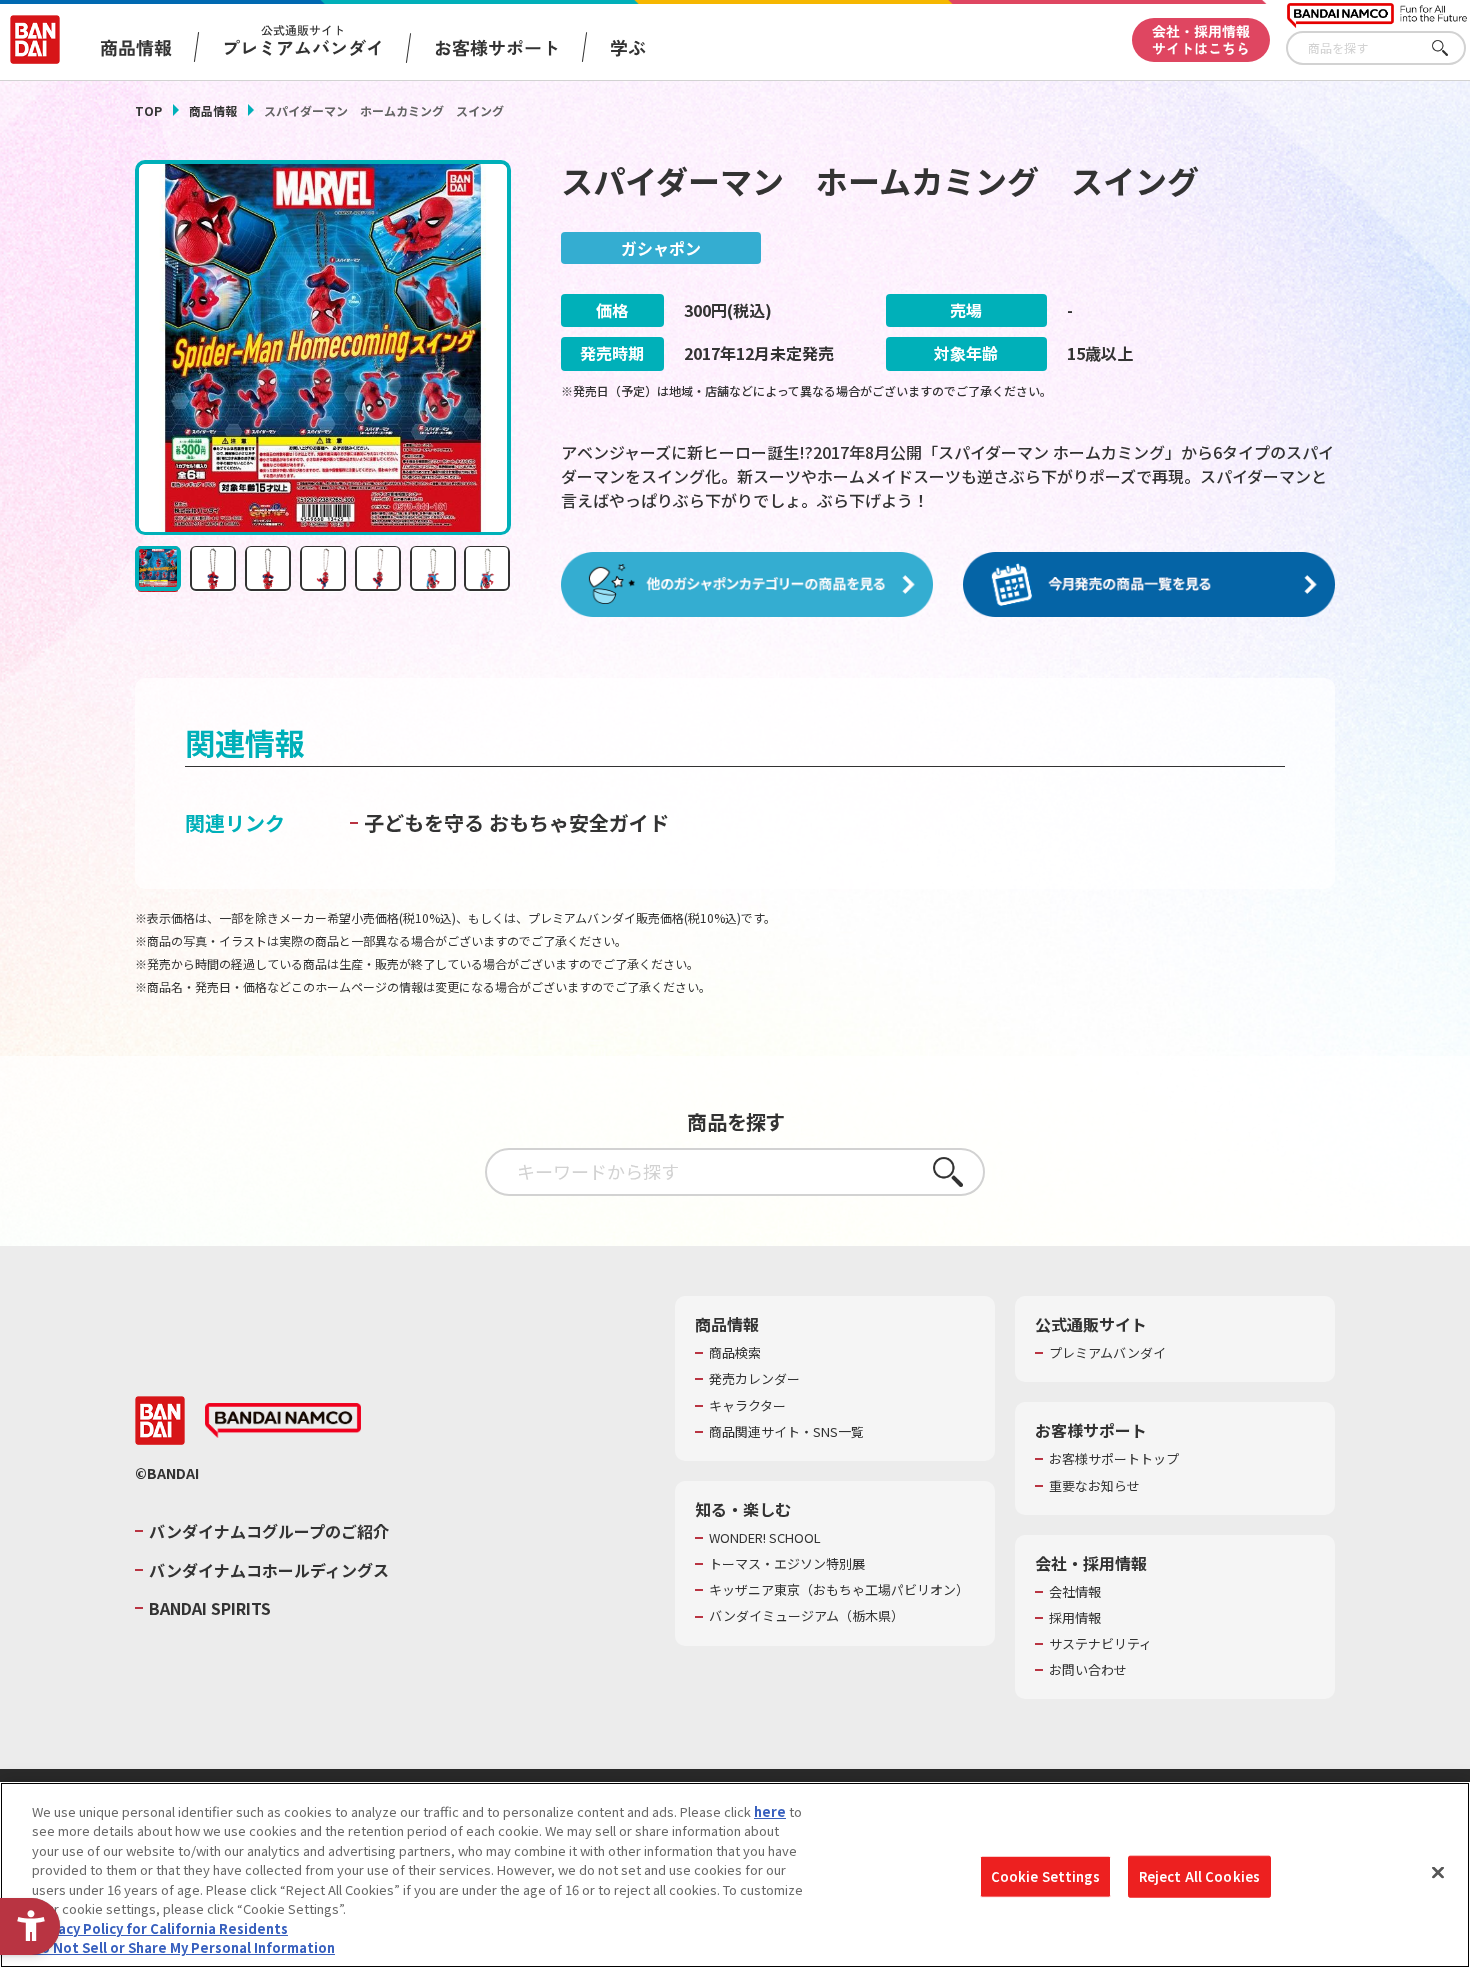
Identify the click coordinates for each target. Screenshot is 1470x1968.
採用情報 (1075, 1618)
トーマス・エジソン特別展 (787, 1564)
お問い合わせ (1088, 1670)
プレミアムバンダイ (1107, 1353)
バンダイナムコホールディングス (269, 1570)
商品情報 (213, 110)
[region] (735, 1875)
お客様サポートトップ (1114, 1459)
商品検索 (735, 1353)
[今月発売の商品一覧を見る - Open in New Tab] (1149, 585)
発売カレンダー (754, 1379)
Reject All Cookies (1199, 1876)
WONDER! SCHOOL (765, 1538)
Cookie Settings (1045, 1876)
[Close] (1438, 1872)
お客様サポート (497, 47)
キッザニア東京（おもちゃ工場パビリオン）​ (839, 1590)
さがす (1451, 48)
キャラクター (747, 1406)
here (770, 1811)
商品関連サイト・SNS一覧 (786, 1432)
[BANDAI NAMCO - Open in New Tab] (283, 1421)
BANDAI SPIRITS (210, 1608)
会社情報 (1075, 1592)
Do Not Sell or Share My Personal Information (183, 1947)
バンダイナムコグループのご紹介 (269, 1531)
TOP (148, 110)
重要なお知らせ (1094, 1486)
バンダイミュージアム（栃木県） (806, 1616)
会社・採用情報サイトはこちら (1201, 39)
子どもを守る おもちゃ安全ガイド (516, 822)
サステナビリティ (1100, 1644)
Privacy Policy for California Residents (160, 1928)
